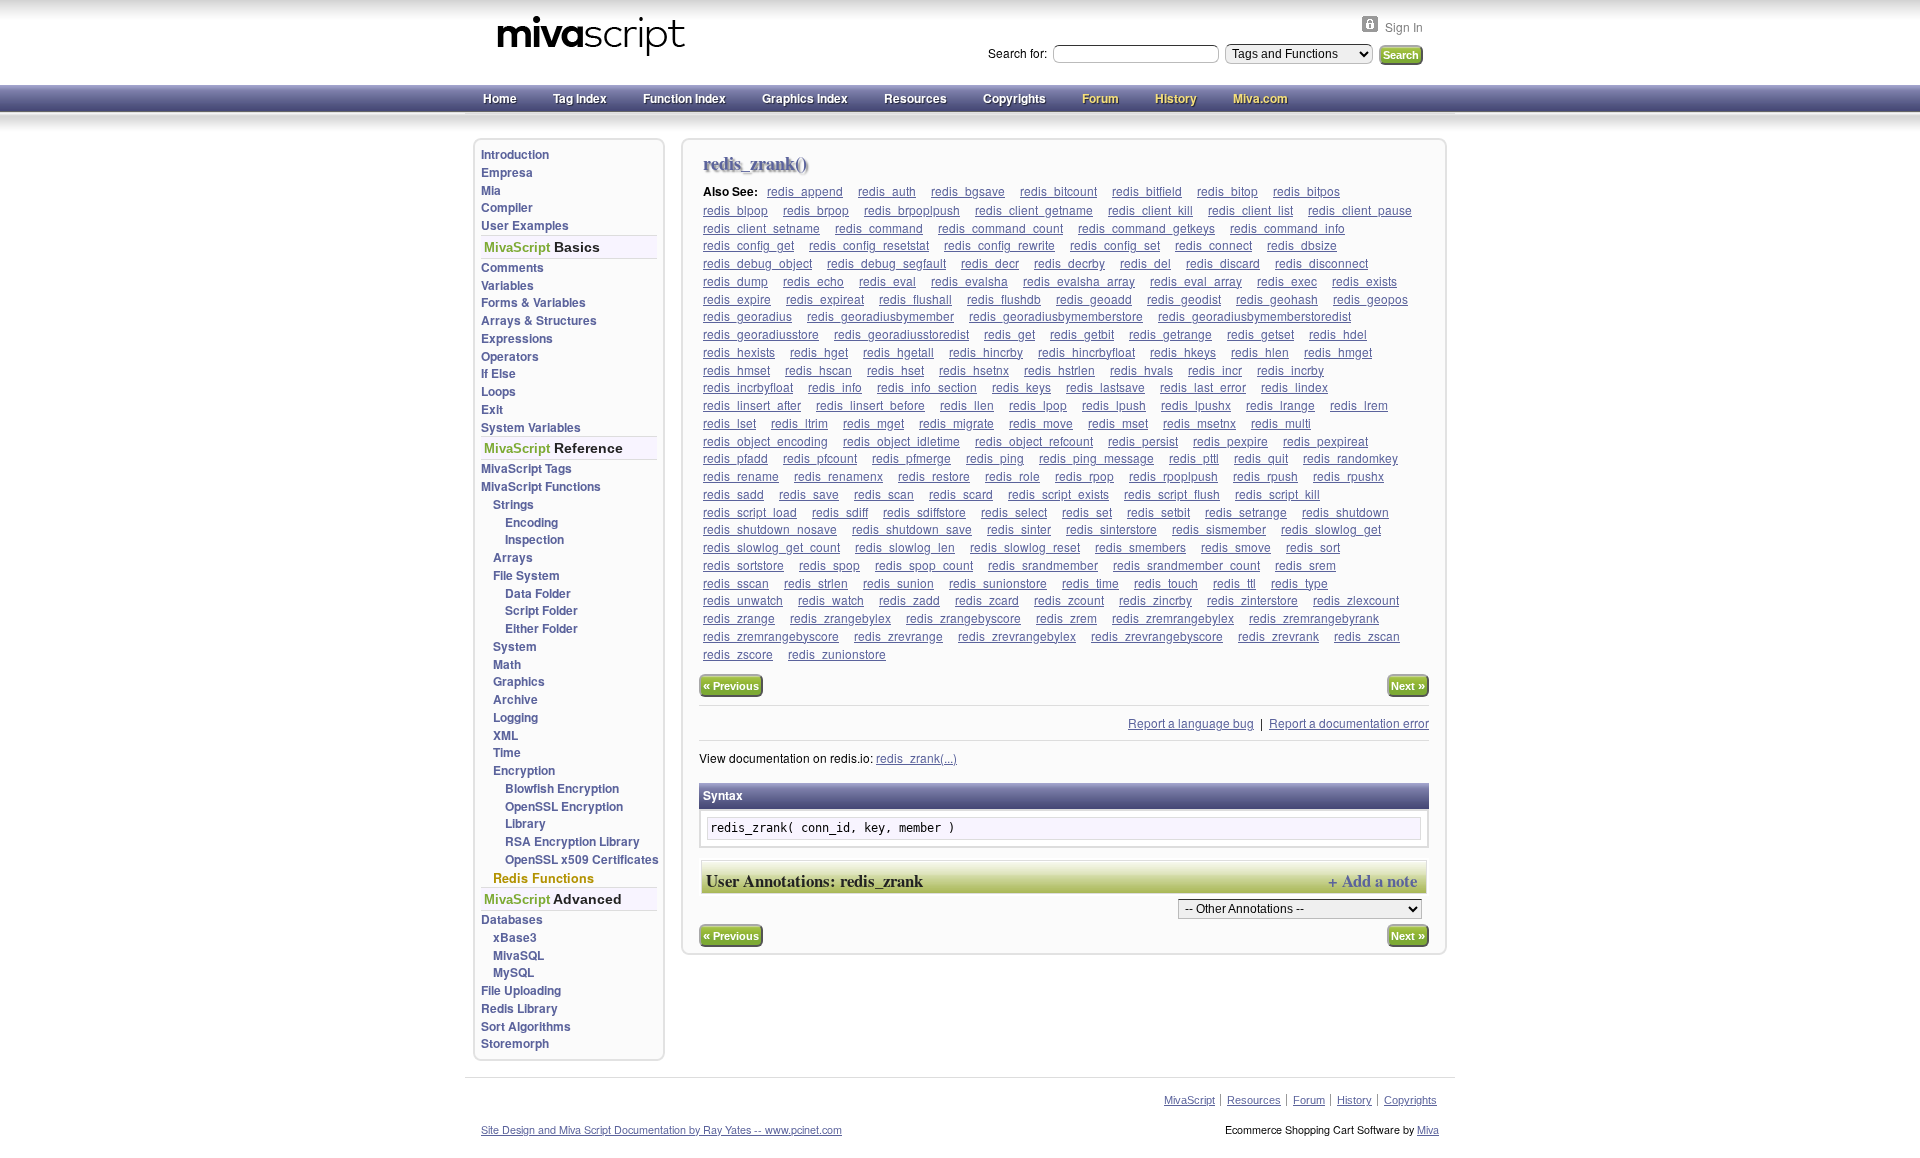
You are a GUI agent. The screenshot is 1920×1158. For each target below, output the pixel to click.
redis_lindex (1294, 386)
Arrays (513, 557)
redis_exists (1364, 280)
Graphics (519, 681)
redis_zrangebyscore (963, 617)
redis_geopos (1370, 298)
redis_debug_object (757, 262)
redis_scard (961, 493)
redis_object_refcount (1034, 440)
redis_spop (829, 564)
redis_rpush (1265, 475)
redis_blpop (735, 209)
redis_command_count (1000, 227)
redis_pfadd (735, 457)
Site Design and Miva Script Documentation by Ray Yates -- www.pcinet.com (661, 1129)
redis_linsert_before (870, 404)
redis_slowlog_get (1331, 528)
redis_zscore (738, 653)
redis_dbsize (1302, 244)
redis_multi (1281, 422)
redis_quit (1261, 457)
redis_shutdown (1345, 511)
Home (500, 98)
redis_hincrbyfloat (1086, 351)
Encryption (524, 770)
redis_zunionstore (837, 653)
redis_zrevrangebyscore (1157, 635)
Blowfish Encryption (562, 788)
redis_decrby (1069, 262)
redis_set (1087, 511)
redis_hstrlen (1059, 369)
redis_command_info (1287, 227)
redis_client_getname (1034, 209)
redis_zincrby (1155, 599)
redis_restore (934, 475)
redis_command (879, 227)
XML (505, 735)
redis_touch (1166, 582)
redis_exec (1287, 280)
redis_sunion (898, 582)
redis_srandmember (1043, 564)
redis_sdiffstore (924, 511)
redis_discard (1223, 262)
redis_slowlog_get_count (771, 546)
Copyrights (1014, 98)
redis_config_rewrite (999, 244)
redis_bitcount (1058, 190)
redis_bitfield (1147, 190)
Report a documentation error (1349, 722)
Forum (1100, 98)
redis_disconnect (1321, 262)
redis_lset (729, 422)
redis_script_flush (1172, 493)
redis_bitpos (1306, 190)
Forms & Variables (533, 302)
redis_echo (813, 280)
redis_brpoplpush (912, 209)
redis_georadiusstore (761, 333)
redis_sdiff (840, 511)
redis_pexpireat (1325, 440)
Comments (512, 267)
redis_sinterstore (1111, 528)
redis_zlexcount (1356, 599)
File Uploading (521, 990)
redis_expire (737, 298)
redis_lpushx (1196, 404)
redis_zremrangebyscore (771, 635)
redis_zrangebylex (840, 617)
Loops (498, 391)
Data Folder (538, 593)
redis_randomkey (1350, 457)
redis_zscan (1367, 635)
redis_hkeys (1183, 351)
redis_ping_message (1096, 457)
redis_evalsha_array (1079, 280)
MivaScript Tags (526, 468)
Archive (515, 699)
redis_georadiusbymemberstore (1056, 315)
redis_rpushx (1348, 475)
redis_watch (831, 599)
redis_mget (873, 422)
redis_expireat (825, 298)
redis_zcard (987, 599)
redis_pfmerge (911, 457)
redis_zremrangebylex (1173, 617)
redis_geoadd (1094, 298)
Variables (507, 285)
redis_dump (735, 280)
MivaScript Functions (541, 486)
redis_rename (741, 475)
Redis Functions (543, 878)
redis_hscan (818, 369)
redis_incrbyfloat (748, 386)
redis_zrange (739, 617)
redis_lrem (1359, 404)
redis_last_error (1203, 386)
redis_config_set (1115, 244)
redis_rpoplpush (1173, 475)
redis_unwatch (743, 599)
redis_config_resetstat (869, 244)
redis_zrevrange (898, 635)
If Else (498, 373)
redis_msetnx (1199, 422)
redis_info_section (927, 386)
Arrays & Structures (539, 320)
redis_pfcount (820, 457)
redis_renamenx (838, 475)
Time (507, 752)
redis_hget (819, 351)
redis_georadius (747, 315)
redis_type (1299, 582)
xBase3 (515, 937)
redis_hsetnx (974, 369)
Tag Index (580, 98)
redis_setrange (1246, 511)
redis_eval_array (1196, 280)
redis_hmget (1338, 351)
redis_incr (1215, 369)
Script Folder (541, 610)
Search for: (1019, 52)
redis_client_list (1250, 209)
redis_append (805, 190)
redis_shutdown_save (912, 528)
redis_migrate (956, 422)
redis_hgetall (898, 351)
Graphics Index (805, 98)
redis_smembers (1140, 546)
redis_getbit (1082, 333)
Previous (731, 685)
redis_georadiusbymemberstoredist (1254, 315)
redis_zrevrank (1278, 635)
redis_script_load (750, 511)
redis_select (1014, 511)
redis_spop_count (924, 564)
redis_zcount (1069, 599)
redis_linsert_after (752, 404)
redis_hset (895, 369)
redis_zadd (909, 599)
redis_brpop (816, 209)
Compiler (507, 207)
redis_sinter (1019, 528)
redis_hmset (736, 369)
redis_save (809, 493)
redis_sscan (736, 582)
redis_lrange (1280, 404)
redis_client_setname (761, 227)
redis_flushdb (1004, 298)
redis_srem (1305, 564)
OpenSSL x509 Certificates (582, 859)
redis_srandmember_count (1186, 564)
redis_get (1009, 333)
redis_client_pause (1360, 209)
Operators (510, 356)
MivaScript (1189, 1100)
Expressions (517, 338)
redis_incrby (1290, 369)
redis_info (835, 386)
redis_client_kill (1150, 209)
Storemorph (515, 1043)
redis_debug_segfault (886, 262)
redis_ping (995, 457)
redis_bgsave (968, 190)
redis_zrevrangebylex (1017, 635)
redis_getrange (1170, 333)
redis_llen (967, 404)
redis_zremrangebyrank (1314, 617)
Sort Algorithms (526, 1026)
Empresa (507, 172)
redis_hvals (1141, 369)
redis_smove (1236, 546)
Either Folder (541, 628)
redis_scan (884, 493)
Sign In (1404, 26)
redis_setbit (1158, 511)
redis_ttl (1234, 582)
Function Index (684, 98)
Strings (513, 504)
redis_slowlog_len (905, 546)
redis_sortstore (743, 564)
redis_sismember (1219, 528)
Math (507, 664)
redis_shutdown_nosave (770, 528)
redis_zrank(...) (916, 757)
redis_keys (1021, 386)
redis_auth (887, 190)
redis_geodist (1184, 298)
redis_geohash (1277, 298)
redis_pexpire (1230, 440)
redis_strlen (816, 582)
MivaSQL (518, 955)
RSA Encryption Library (572, 841)
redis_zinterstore (1252, 599)
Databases (512, 919)
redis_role (1012, 475)
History (1176, 98)
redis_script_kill (1277, 493)
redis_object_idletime (901, 440)
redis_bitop (1227, 190)
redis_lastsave (1105, 386)
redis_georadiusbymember (880, 315)
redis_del (1145, 262)
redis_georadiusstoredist (901, 333)
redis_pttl (1194, 457)
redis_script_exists (1058, 493)
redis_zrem (1066, 617)
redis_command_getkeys (1146, 227)
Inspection (534, 539)
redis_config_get (748, 244)
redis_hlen (1260, 351)
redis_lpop (1038, 404)
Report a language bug (1191, 722)
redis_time (1090, 582)
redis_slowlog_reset (1025, 546)
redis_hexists (739, 351)
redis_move (1041, 422)
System (515, 646)
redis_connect (1213, 244)
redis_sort (1313, 546)
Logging (515, 717)
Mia (491, 190)
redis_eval (887, 280)
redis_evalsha (969, 280)
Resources (915, 98)
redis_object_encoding (765, 440)
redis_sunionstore (998, 582)
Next (1408, 685)
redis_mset (1118, 422)
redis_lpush (1114, 404)
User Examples (525, 225)
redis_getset (1260, 333)
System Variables (531, 427)
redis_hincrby (986, 351)
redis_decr (990, 262)
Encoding (531, 522)
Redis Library (519, 1008)
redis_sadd (733, 493)
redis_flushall (915, 298)
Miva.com (1260, 98)
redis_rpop (1084, 475)
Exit (492, 409)
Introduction (515, 154)
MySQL (513, 972)
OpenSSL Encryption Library (564, 815)
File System (526, 575)
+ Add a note (1372, 880)
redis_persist (1143, 440)
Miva (1428, 1129)
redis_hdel (1338, 333)
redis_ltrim (799, 422)
